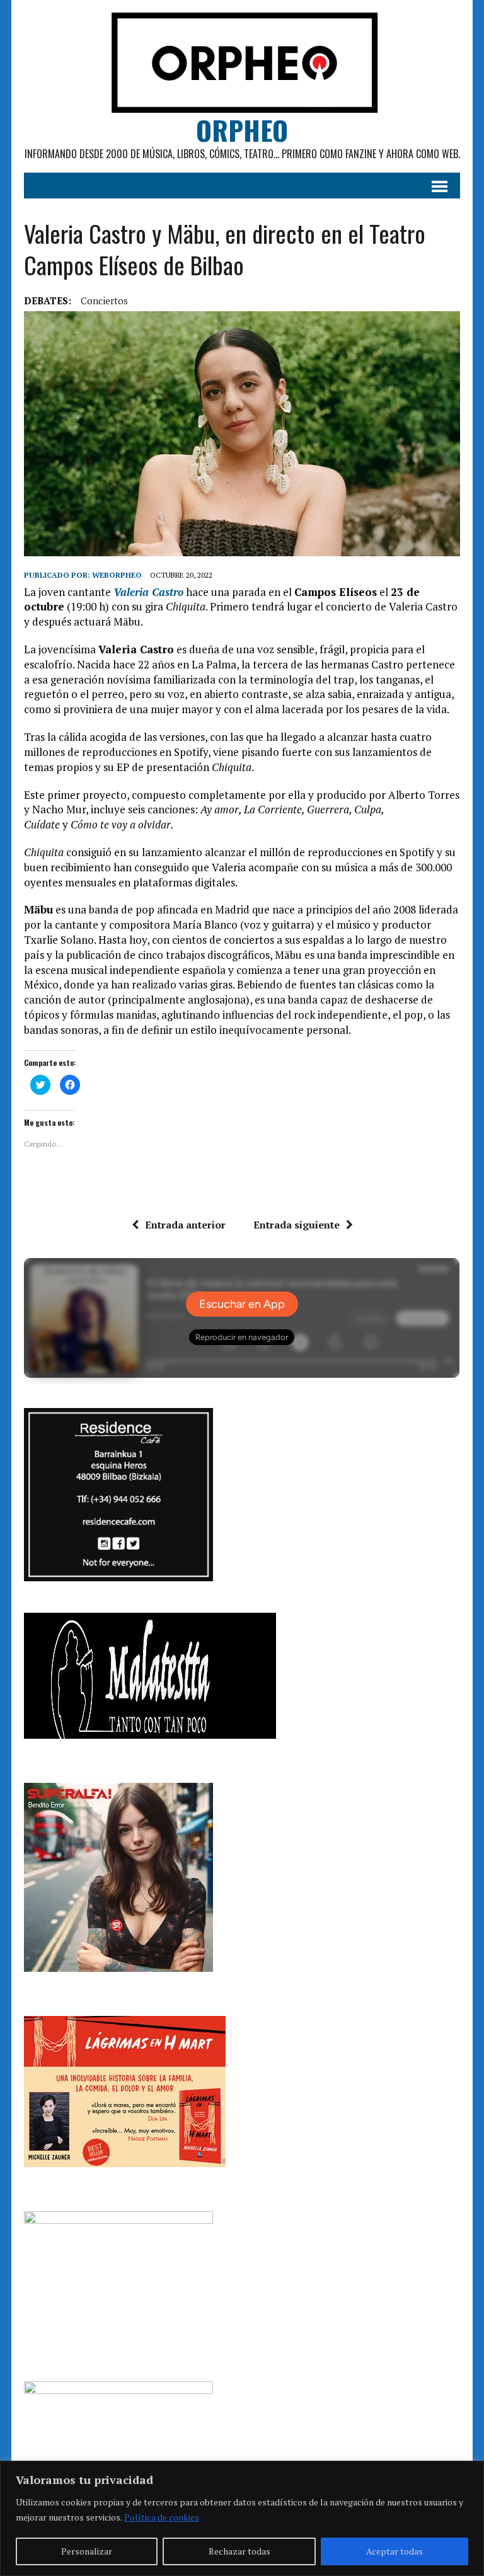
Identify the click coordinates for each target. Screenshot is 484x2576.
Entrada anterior (185, 1225)
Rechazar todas (239, 2551)
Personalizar (87, 2551)
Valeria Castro (148, 592)
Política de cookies (162, 2517)
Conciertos (104, 301)
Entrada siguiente (297, 1225)
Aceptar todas (395, 2551)
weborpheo (117, 575)
